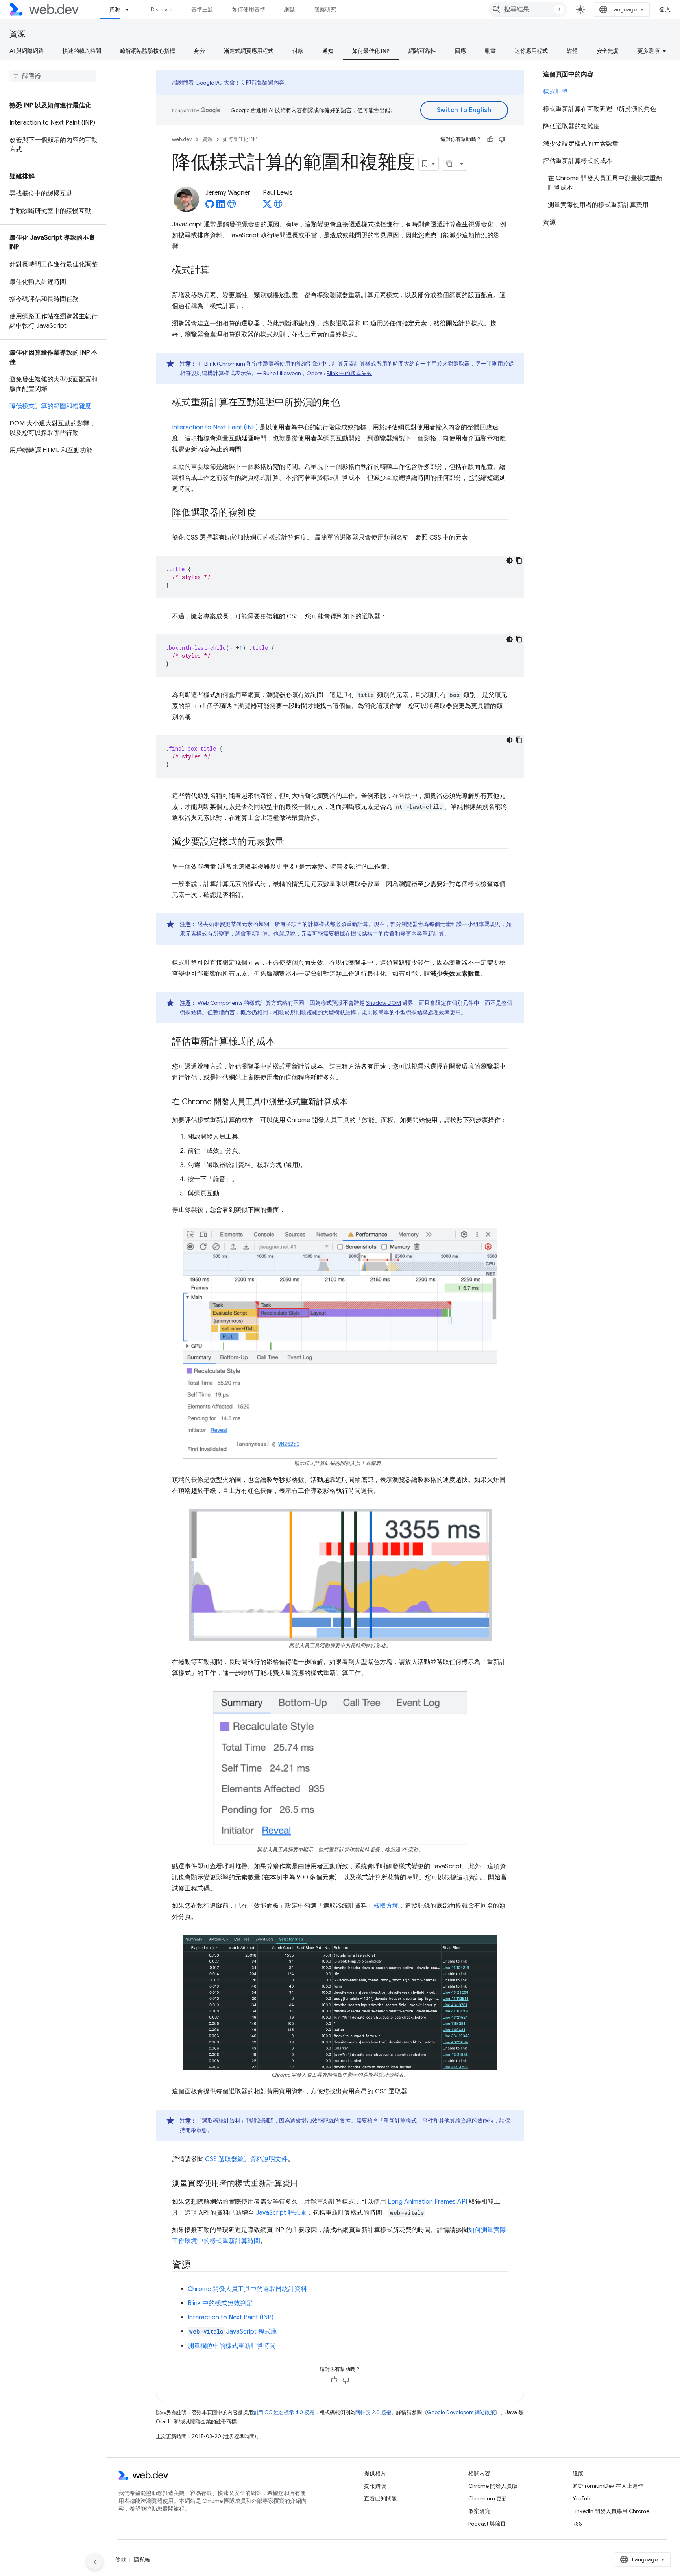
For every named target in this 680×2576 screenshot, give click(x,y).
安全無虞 (608, 51)
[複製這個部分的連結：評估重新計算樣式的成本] (282, 1042)
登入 (665, 9)
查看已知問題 (381, 2498)
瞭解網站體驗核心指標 (148, 51)
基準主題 (202, 9)
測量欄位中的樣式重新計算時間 (232, 2346)
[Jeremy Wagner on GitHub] (210, 206)
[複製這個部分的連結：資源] (198, 2265)
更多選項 (649, 51)
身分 (200, 51)
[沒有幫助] (502, 139)
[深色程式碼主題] (510, 560)
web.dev (182, 139)
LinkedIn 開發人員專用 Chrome (611, 2511)
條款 (121, 2559)
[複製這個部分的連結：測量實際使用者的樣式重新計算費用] (305, 2184)
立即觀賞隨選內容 (262, 83)
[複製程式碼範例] (519, 560)
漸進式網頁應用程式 (249, 51)
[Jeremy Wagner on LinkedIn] (221, 206)
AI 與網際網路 (27, 51)
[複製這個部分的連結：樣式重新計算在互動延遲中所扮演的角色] (347, 403)
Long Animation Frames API (427, 2202)
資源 (115, 9)
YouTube (583, 2498)
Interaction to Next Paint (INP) (215, 427)
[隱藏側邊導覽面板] (95, 2562)
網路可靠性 (422, 51)
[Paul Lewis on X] (267, 206)
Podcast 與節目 (487, 2524)
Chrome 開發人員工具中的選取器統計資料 (247, 2289)
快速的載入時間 (82, 51)
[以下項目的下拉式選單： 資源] (131, 9)
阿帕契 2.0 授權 (373, 2412)
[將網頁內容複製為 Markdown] (449, 164)
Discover (162, 9)
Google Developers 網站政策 (461, 2412)
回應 (460, 51)
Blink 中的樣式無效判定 (220, 2303)
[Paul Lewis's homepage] (278, 206)
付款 (298, 51)
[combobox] (528, 9)
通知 (328, 51)
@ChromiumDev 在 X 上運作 (608, 2486)
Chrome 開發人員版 (493, 2486)
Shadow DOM (383, 1003)
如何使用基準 (249, 9)
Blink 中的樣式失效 (349, 373)
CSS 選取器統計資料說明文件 (246, 2159)
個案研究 (325, 9)
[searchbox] (53, 76)
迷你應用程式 (531, 51)
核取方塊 (386, 1906)
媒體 (572, 51)
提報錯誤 (375, 2486)
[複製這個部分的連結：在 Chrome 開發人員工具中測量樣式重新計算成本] (355, 1102)
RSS (577, 2524)
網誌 (290, 9)
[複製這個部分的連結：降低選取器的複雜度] (263, 513)
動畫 (490, 51)
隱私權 (142, 2559)
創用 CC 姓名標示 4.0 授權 (284, 2412)
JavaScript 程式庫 (281, 2213)
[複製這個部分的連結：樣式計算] (216, 271)
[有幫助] (490, 139)
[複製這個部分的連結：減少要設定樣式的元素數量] (291, 842)
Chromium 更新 (488, 2498)
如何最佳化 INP (371, 51)
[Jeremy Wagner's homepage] (232, 206)
